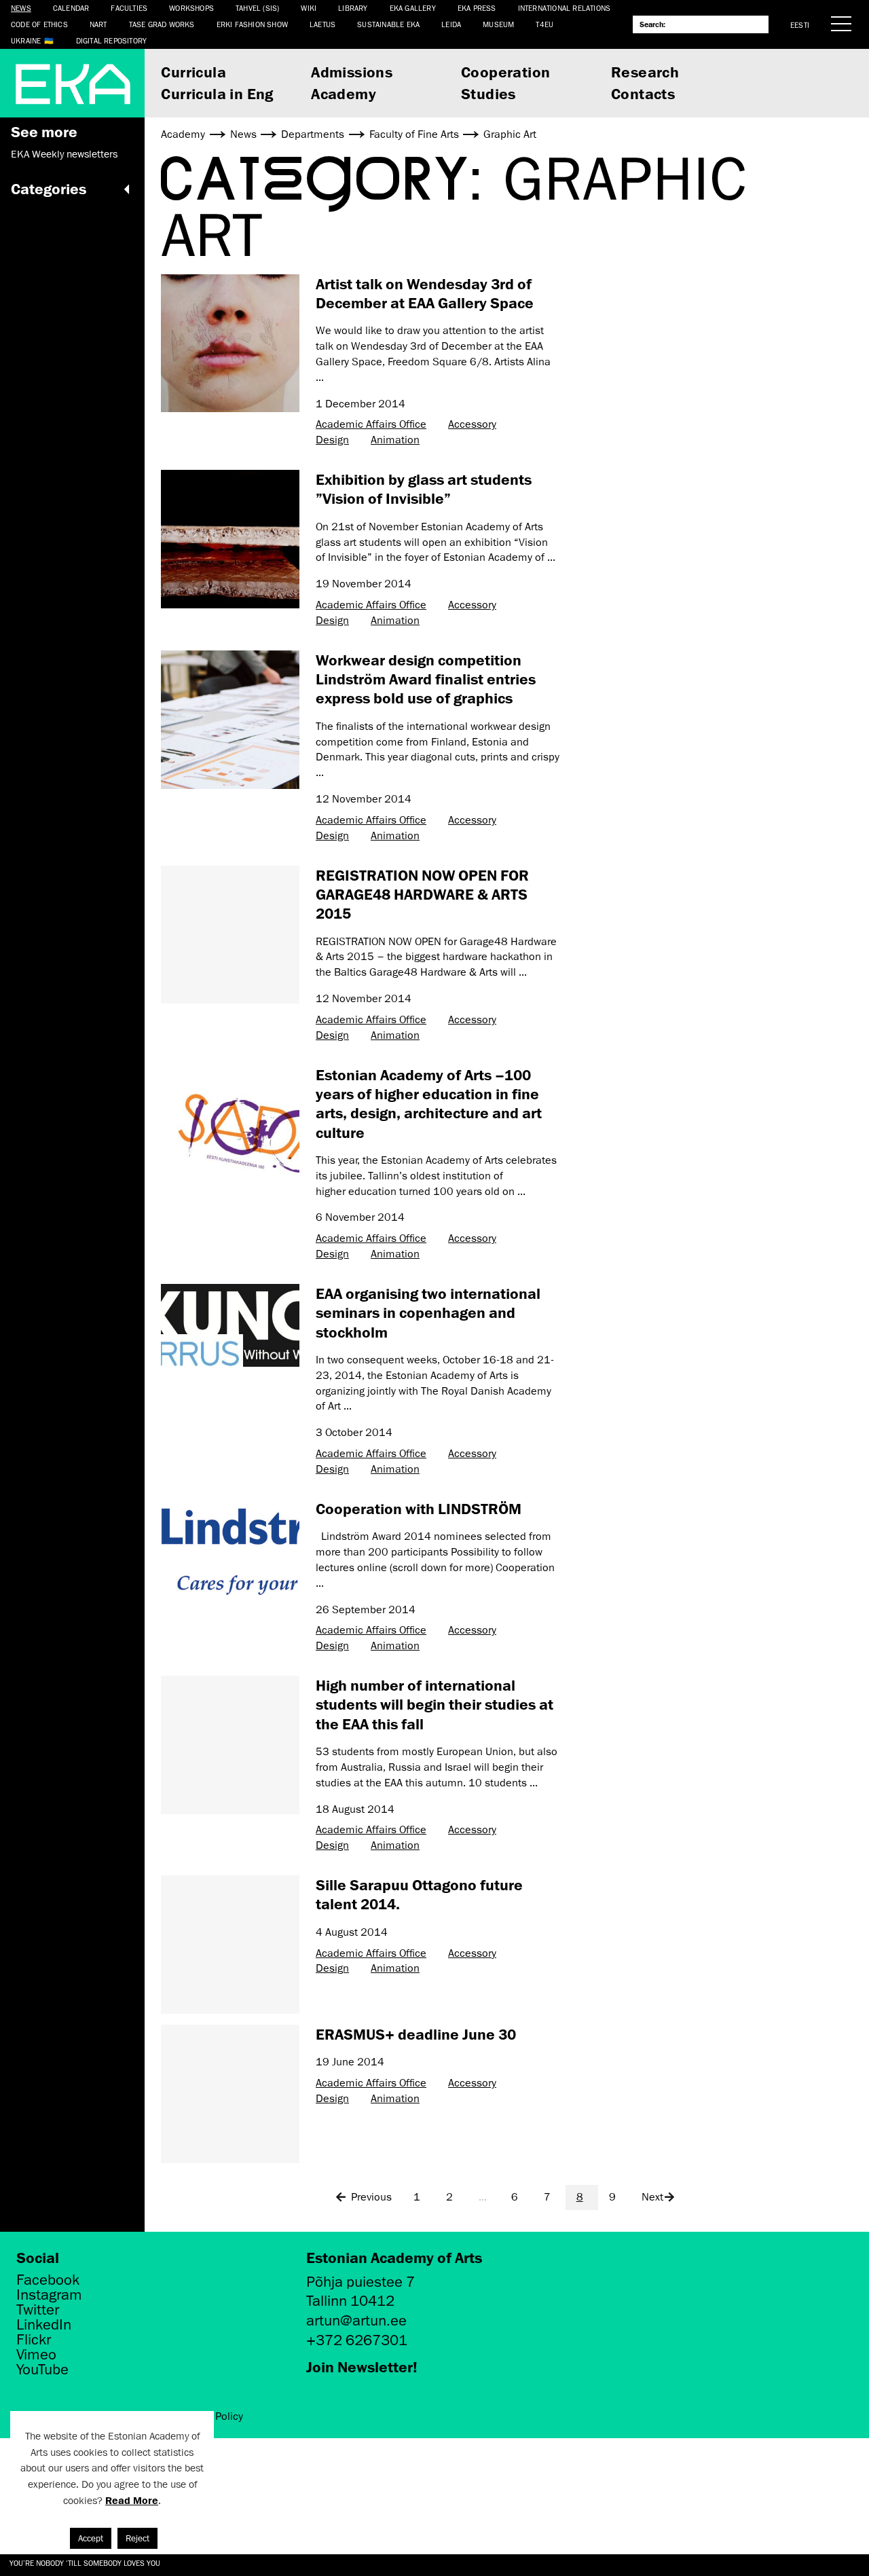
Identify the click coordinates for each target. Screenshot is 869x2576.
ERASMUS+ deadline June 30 (416, 2034)
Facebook (48, 2280)
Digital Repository (112, 40)
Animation (395, 440)
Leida (451, 24)
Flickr (34, 2340)
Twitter (38, 2310)
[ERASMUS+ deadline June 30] (230, 2094)
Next (652, 2197)
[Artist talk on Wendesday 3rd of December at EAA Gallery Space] (230, 344)
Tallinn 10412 (350, 2301)
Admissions (352, 72)
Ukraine (26, 40)
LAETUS (322, 24)
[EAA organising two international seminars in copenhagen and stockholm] (230, 1325)
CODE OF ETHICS (39, 24)
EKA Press (477, 8)
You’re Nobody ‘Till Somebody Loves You (85, 2563)
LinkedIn (44, 2325)
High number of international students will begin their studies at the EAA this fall (434, 1704)
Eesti (800, 25)
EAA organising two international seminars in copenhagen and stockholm (428, 1312)
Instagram (49, 2295)
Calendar (71, 8)
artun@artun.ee (356, 2320)
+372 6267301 (357, 2340)
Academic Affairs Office (371, 424)
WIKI (309, 8)
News (21, 8)
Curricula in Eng (217, 93)
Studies (488, 93)
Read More (132, 2500)
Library (353, 8)
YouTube (42, 2370)
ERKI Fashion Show (252, 24)
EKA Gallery (413, 8)
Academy (344, 93)
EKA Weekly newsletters (64, 154)
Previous (371, 2197)
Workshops (191, 8)
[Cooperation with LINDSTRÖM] (230, 1547)
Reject (137, 2538)
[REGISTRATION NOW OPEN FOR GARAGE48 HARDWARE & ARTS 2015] (230, 935)
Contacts (643, 93)
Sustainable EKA (388, 24)
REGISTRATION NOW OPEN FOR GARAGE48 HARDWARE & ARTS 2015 (422, 894)
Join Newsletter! (362, 2367)
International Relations (565, 8)
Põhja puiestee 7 (360, 2282)
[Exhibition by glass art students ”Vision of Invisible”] (230, 539)
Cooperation (505, 72)
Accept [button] (91, 2538)
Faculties (129, 8)
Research (645, 72)
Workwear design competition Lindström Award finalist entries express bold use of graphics (426, 679)
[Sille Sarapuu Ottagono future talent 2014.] (230, 1945)
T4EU (544, 24)
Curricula (193, 72)
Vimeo (36, 2355)
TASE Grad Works (162, 24)
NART (98, 24)
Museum (498, 24)
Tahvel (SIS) (257, 8)
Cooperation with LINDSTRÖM (419, 1508)
